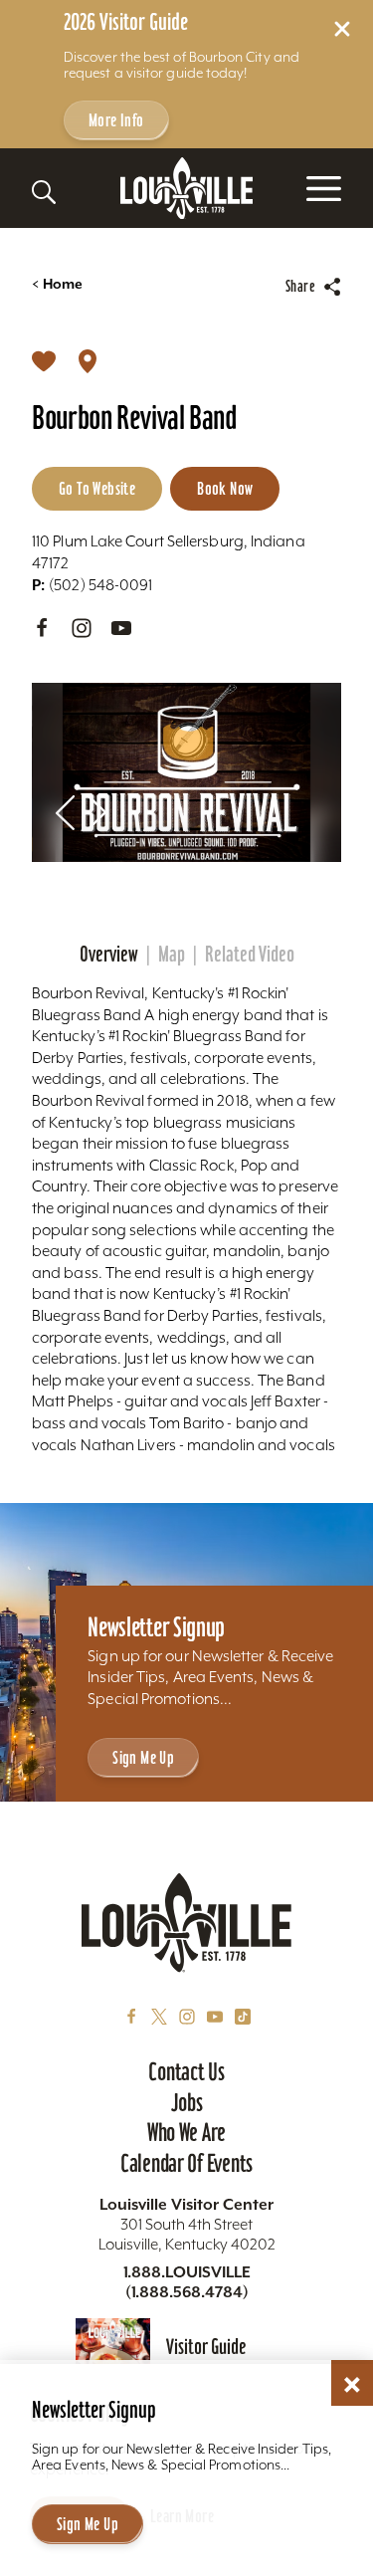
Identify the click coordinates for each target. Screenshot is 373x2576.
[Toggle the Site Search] (44, 192)
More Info (116, 120)
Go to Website (97, 488)
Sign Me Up (143, 1757)
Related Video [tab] (250, 955)
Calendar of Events (186, 2163)
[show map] (88, 360)
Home (57, 284)
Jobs (187, 2102)
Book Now (225, 488)
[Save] (44, 360)
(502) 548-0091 (92, 585)
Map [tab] (172, 955)
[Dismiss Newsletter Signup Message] (352, 2385)
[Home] (187, 189)
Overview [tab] (109, 955)
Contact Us (186, 2071)
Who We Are (186, 2132)
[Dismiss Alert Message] (342, 29)
